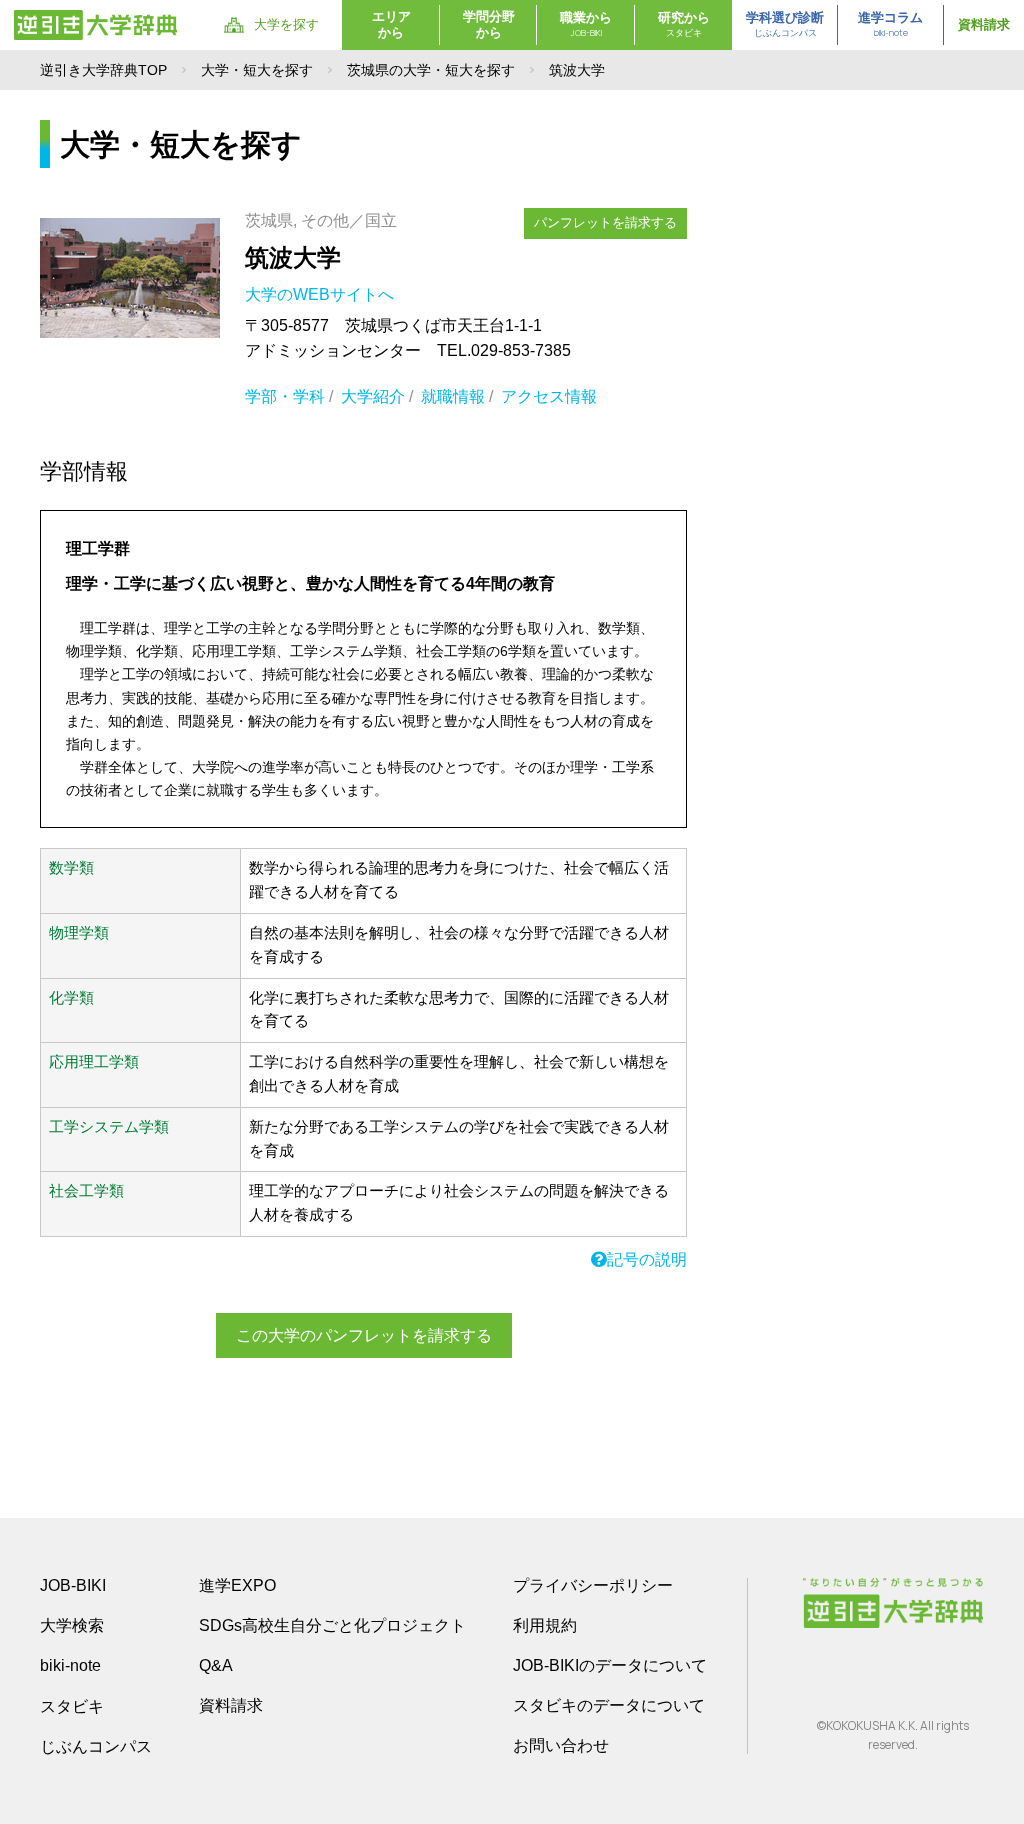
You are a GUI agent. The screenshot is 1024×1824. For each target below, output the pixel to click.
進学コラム (890, 24)
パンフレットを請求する (605, 222)
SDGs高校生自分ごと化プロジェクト (332, 1625)
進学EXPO (237, 1585)
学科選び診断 (785, 24)
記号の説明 (647, 1259)
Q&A (216, 1665)
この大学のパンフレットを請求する (364, 1335)
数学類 (71, 868)
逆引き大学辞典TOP (103, 70)
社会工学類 (86, 1191)
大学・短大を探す (257, 70)
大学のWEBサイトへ (321, 294)
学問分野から (489, 24)
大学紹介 (373, 396)
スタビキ (72, 1706)
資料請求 (984, 24)
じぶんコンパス (96, 1746)
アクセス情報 (549, 396)
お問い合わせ (561, 1745)
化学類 (71, 998)
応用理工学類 (94, 1062)
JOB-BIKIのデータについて (610, 1665)
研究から (684, 24)
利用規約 (545, 1625)
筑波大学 (293, 257)
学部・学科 (285, 396)
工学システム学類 (109, 1127)
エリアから (391, 24)
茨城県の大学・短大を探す (431, 70)
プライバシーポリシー (593, 1585)
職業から (586, 24)
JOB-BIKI (73, 1585)
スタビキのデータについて (609, 1705)
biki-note (70, 1665)
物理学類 (79, 933)
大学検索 (72, 1625)
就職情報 (453, 396)
